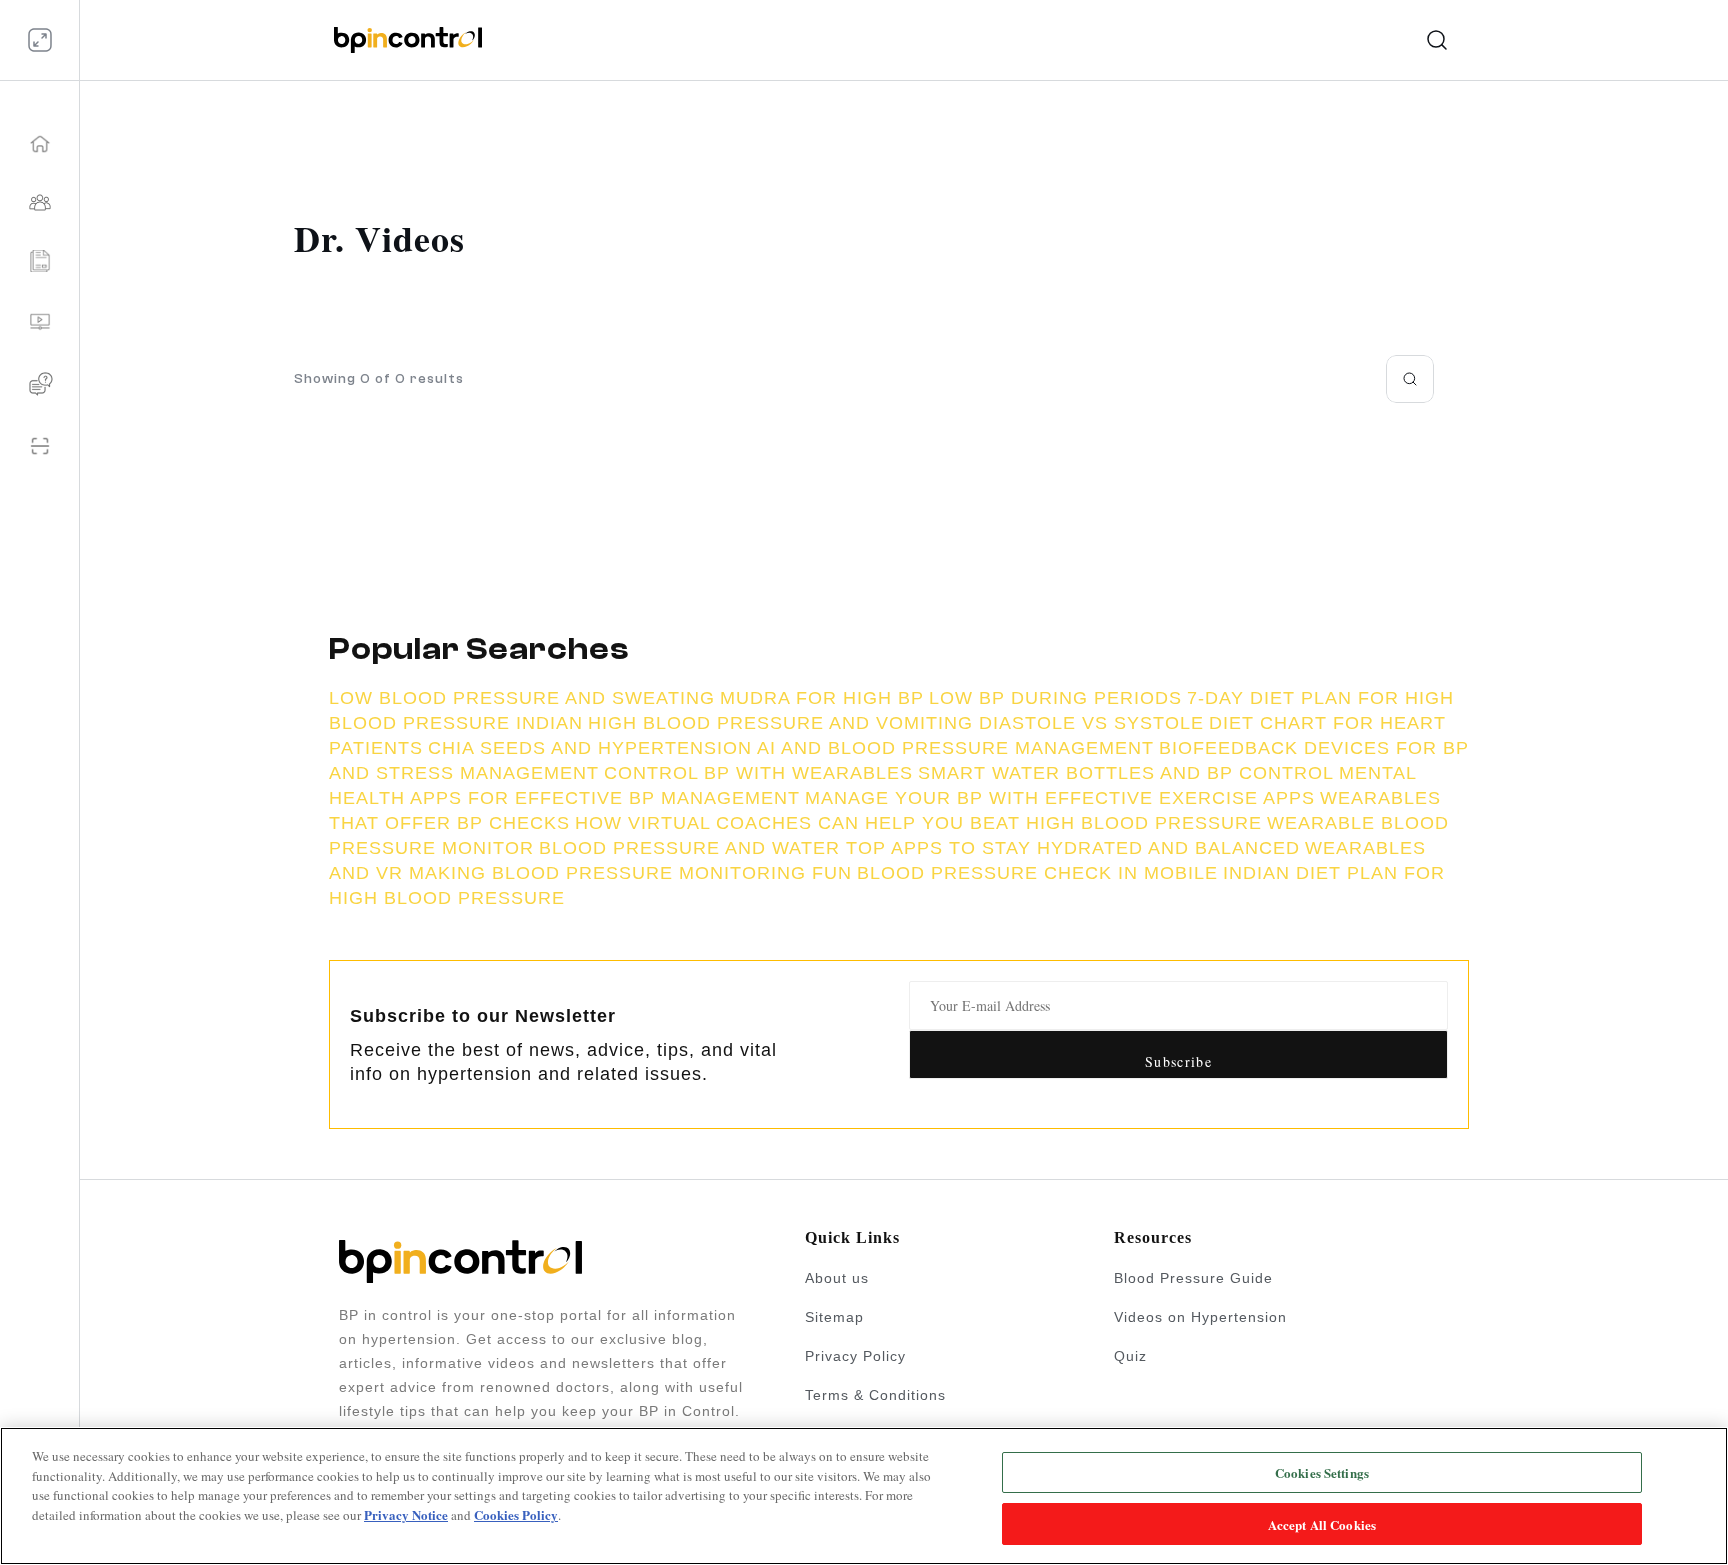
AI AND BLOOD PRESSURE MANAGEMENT (955, 748)
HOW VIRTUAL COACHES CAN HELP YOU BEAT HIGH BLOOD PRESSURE (918, 823)
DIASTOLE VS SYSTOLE (1091, 723)
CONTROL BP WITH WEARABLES (758, 773)
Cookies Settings (1322, 1472)
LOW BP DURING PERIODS (1055, 698)
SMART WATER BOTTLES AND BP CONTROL (1126, 773)
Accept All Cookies (1322, 1523)
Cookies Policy (516, 1514)
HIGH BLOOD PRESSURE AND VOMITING (783, 723)
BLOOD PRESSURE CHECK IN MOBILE (1037, 873)
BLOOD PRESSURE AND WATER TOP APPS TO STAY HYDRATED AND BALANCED (919, 848)
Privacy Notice (406, 1514)
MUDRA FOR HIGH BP (822, 698)
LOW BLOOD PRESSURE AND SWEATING (522, 698)
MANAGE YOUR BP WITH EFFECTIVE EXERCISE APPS (1060, 798)
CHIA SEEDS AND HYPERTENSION (590, 748)
